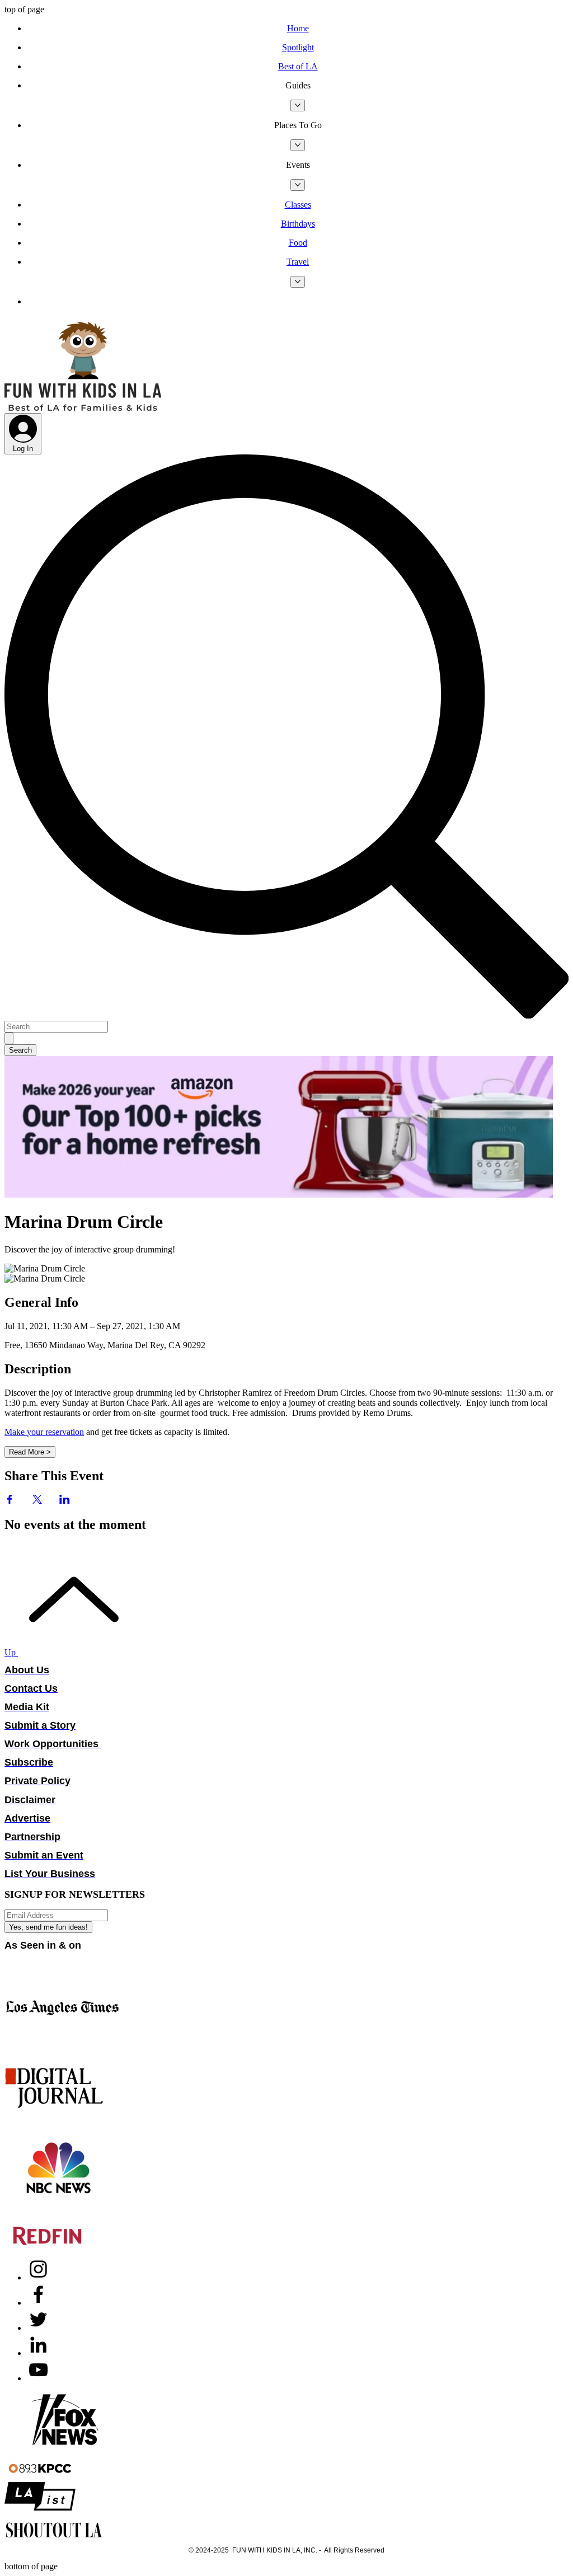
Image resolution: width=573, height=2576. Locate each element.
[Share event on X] (37, 1501)
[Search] (9, 1038)
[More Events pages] (298, 185)
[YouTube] (38, 2378)
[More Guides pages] (298, 105)
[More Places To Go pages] (298, 145)
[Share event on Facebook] (10, 1501)
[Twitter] (38, 2328)
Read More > (30, 1452)
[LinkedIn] (38, 2353)
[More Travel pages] (298, 282)
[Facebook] (38, 2303)
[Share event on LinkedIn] (65, 1501)
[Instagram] (38, 2277)
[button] (298, 86)
